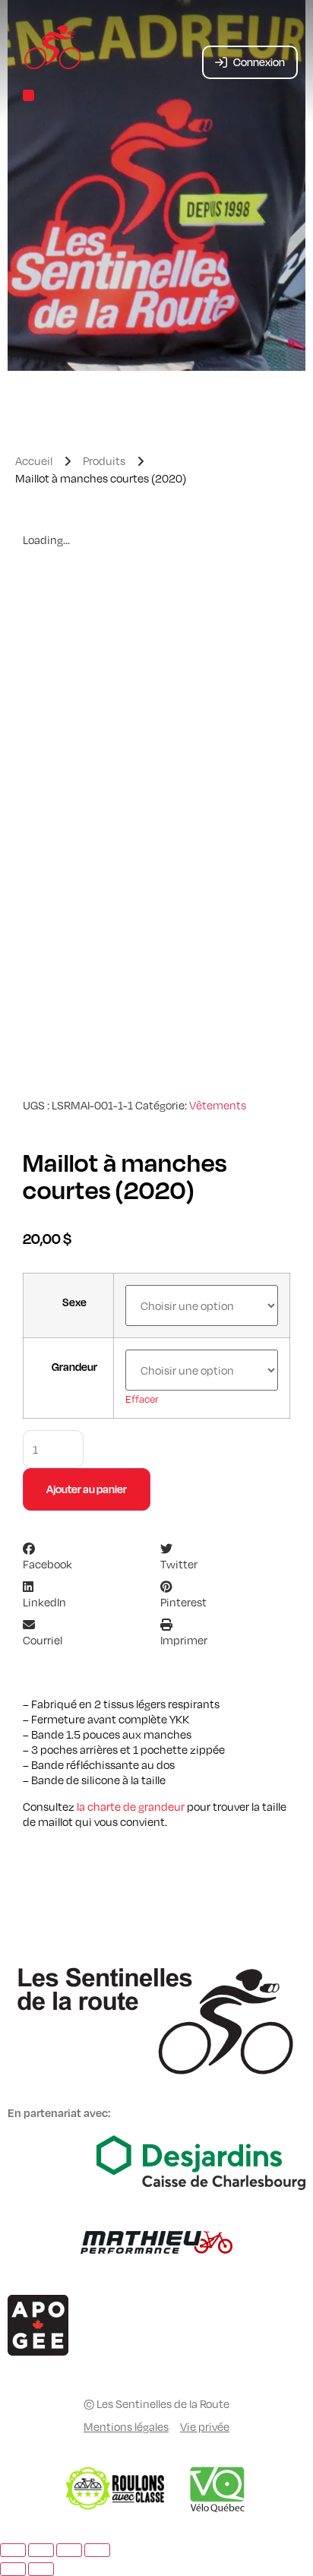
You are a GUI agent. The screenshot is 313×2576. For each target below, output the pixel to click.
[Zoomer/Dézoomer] (13, 2550)
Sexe (74, 1302)
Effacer (142, 1399)
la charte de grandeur (131, 1806)
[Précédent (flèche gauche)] (13, 2569)
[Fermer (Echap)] (97, 2550)
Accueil (34, 460)
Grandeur (74, 1367)
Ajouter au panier (87, 1489)
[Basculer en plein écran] (41, 2550)
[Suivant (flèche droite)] (41, 2569)
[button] (28, 95)
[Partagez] (69, 2550)
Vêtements (218, 1105)
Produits (104, 460)
